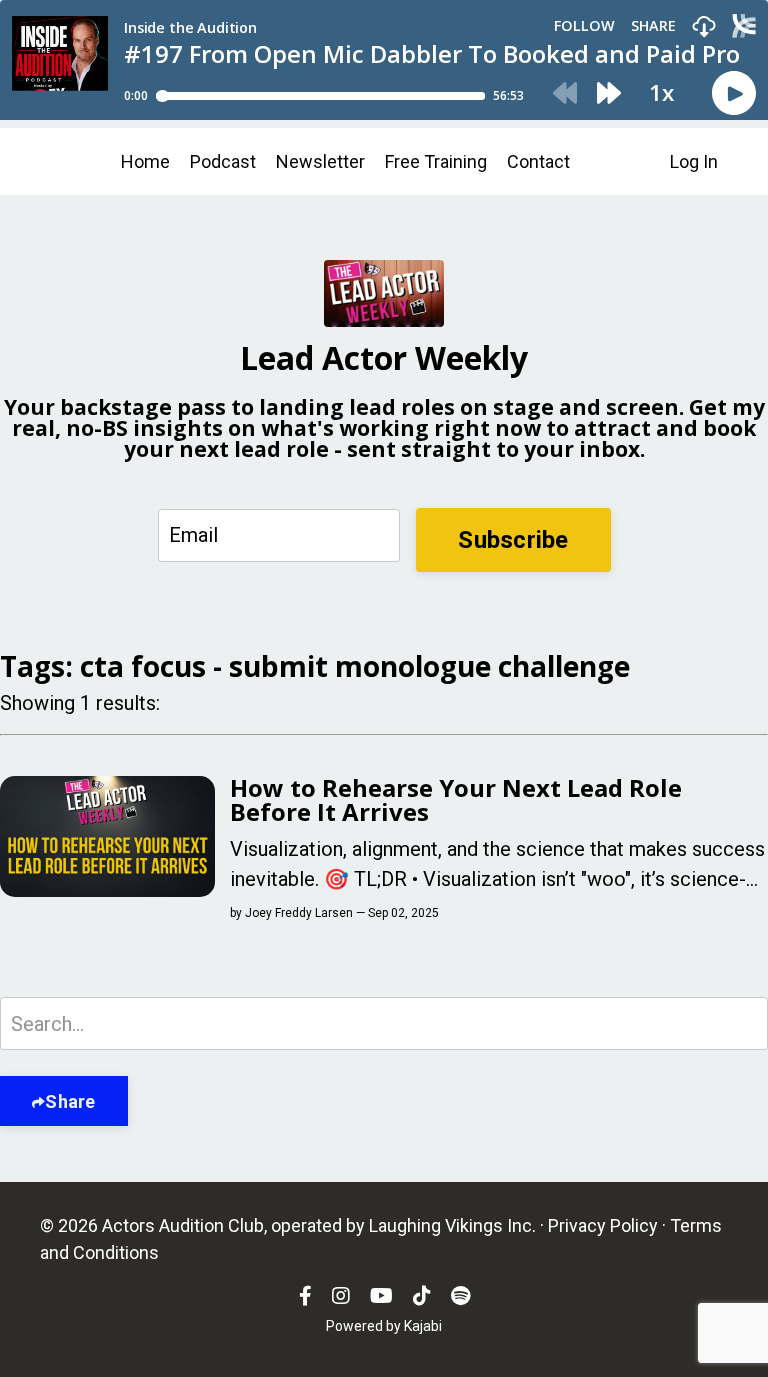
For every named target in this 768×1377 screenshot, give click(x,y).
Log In (694, 161)
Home (145, 161)
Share (70, 1101)
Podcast (223, 161)
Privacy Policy (603, 1225)
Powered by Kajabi (384, 1326)
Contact (538, 161)
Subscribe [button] (513, 540)
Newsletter (320, 161)
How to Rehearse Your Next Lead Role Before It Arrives (456, 800)
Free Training (436, 161)
